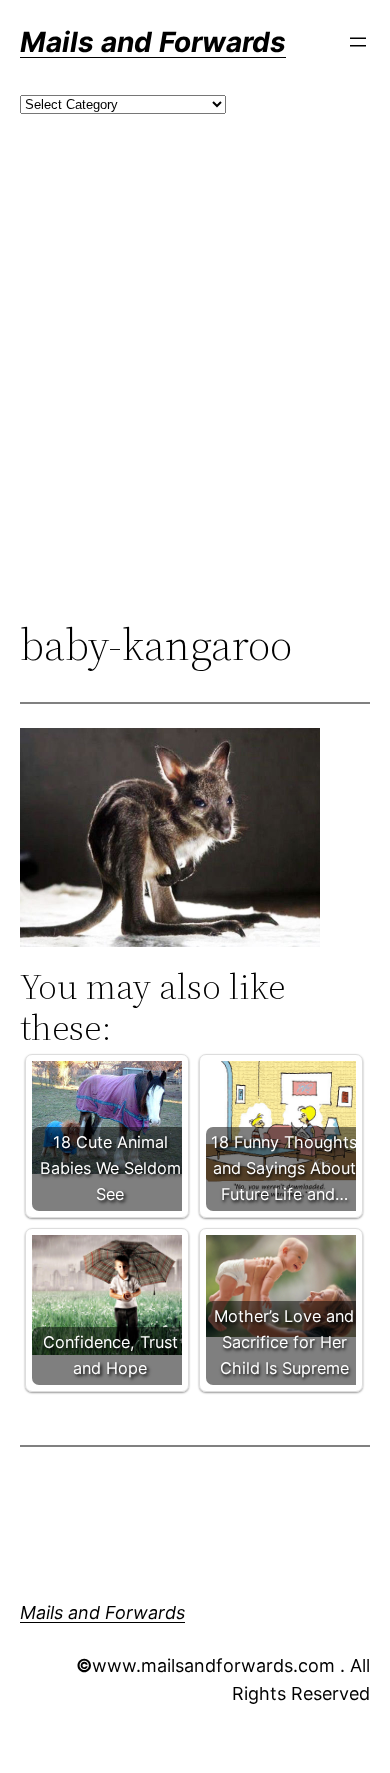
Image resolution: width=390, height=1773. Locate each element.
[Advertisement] (195, 401)
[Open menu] (358, 42)
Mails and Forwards (153, 42)
